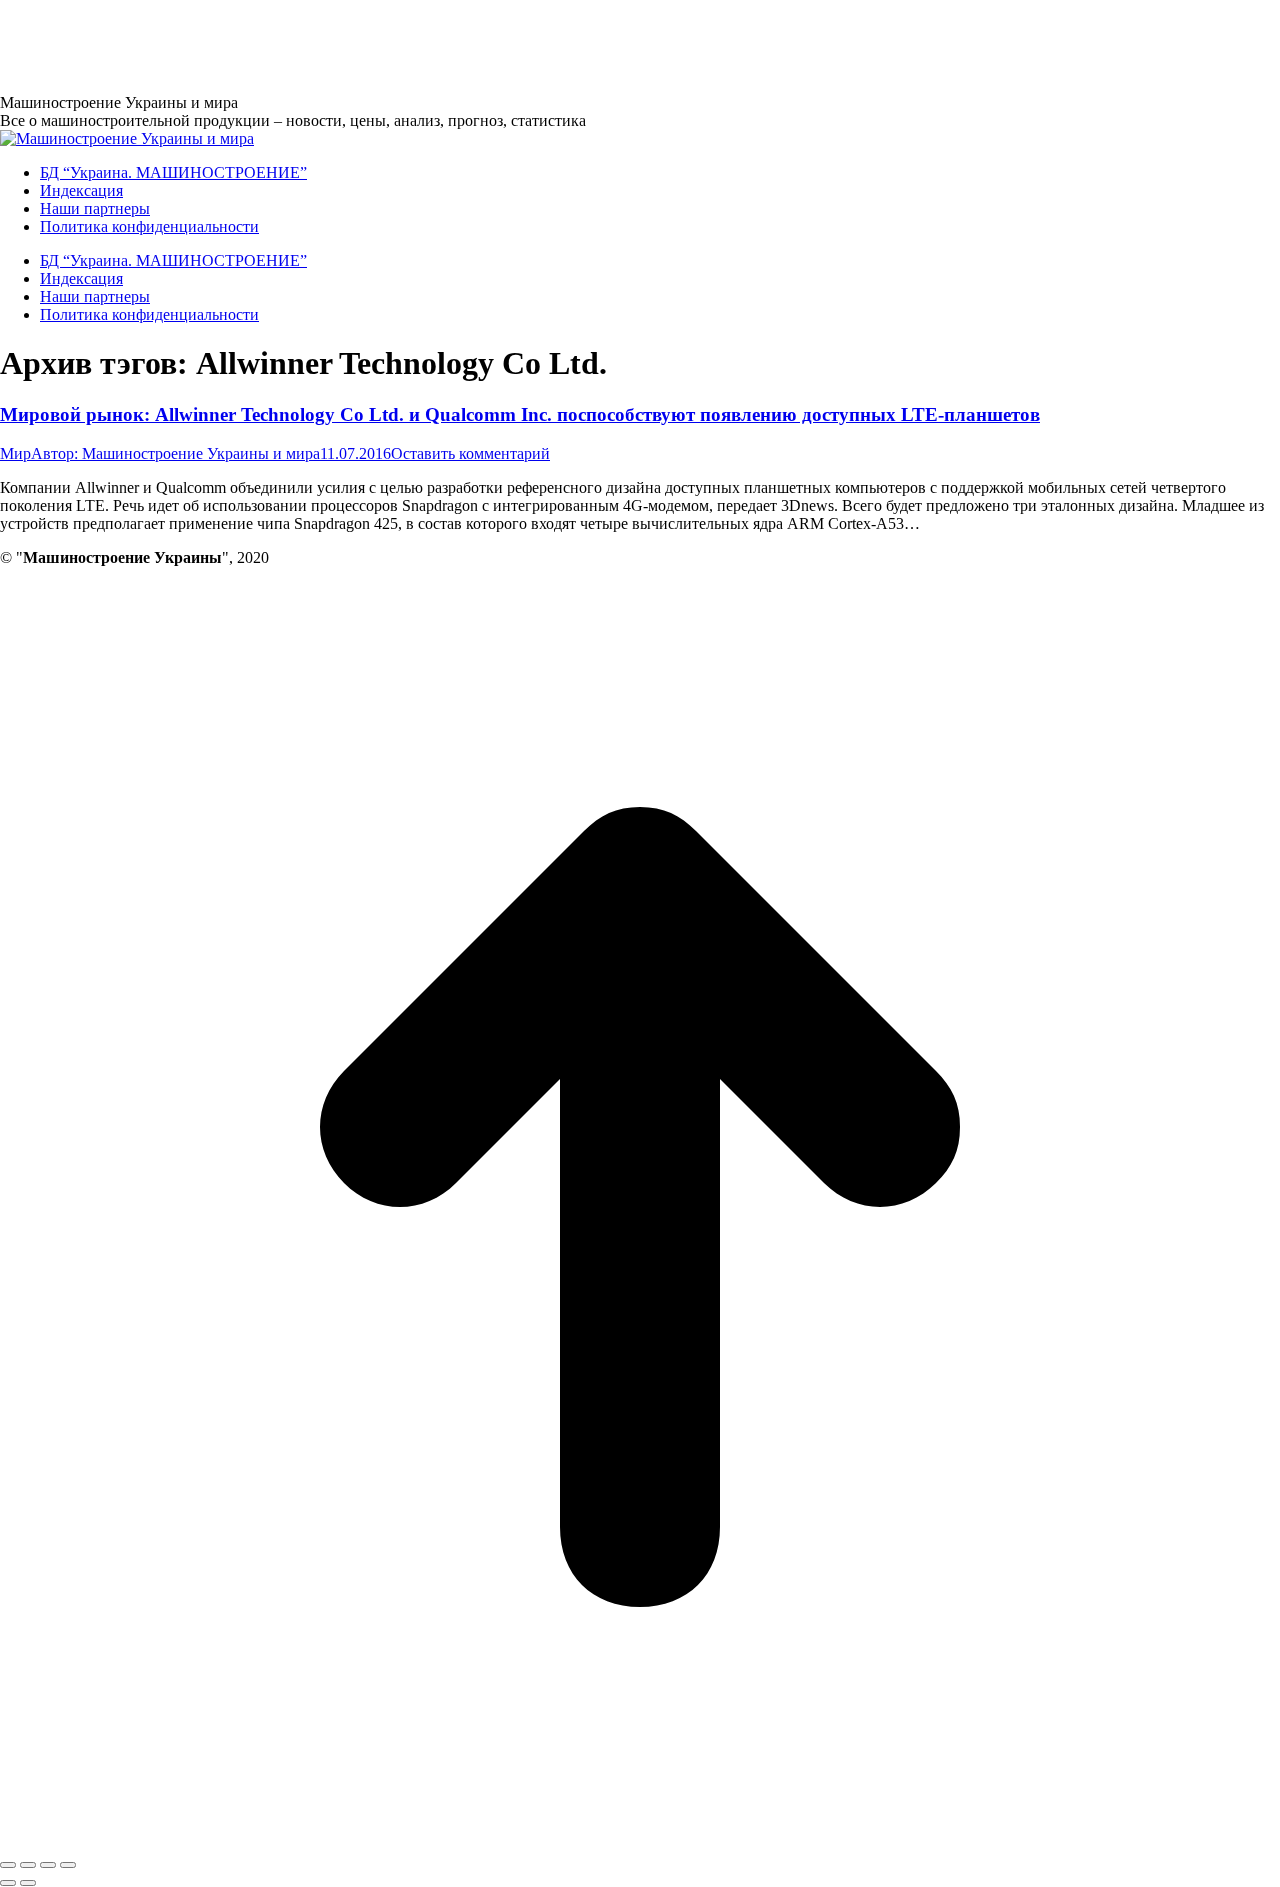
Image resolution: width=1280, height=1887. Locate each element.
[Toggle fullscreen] (48, 1865)
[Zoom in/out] (68, 1865)
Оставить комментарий (470, 453)
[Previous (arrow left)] (8, 1883)
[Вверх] (640, 1841)
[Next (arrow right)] (28, 1883)
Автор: (175, 453)
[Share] (28, 1865)
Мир (15, 453)
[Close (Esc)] (8, 1865)
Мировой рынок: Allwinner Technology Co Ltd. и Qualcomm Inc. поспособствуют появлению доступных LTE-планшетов (520, 414)
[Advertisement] (364, 45)
